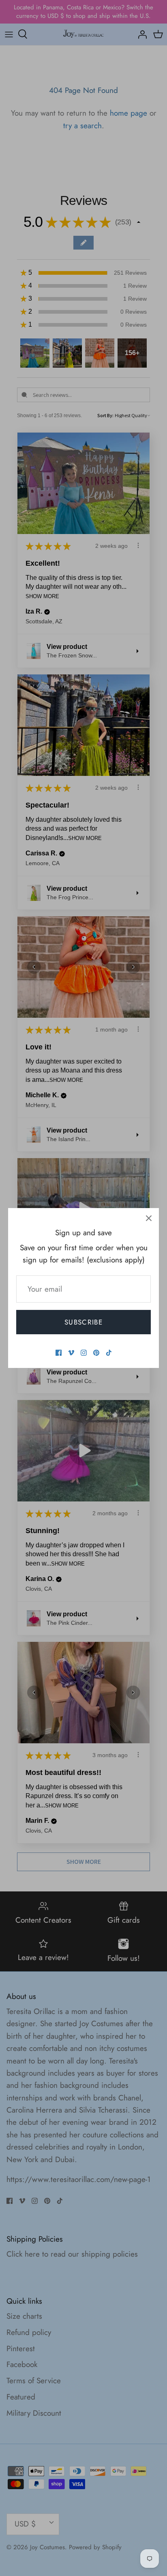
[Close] (149, 1218)
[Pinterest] (96, 1353)
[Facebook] (59, 1353)
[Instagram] (84, 1353)
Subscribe (83, 1322)
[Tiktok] (109, 1353)
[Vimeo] (71, 1353)
